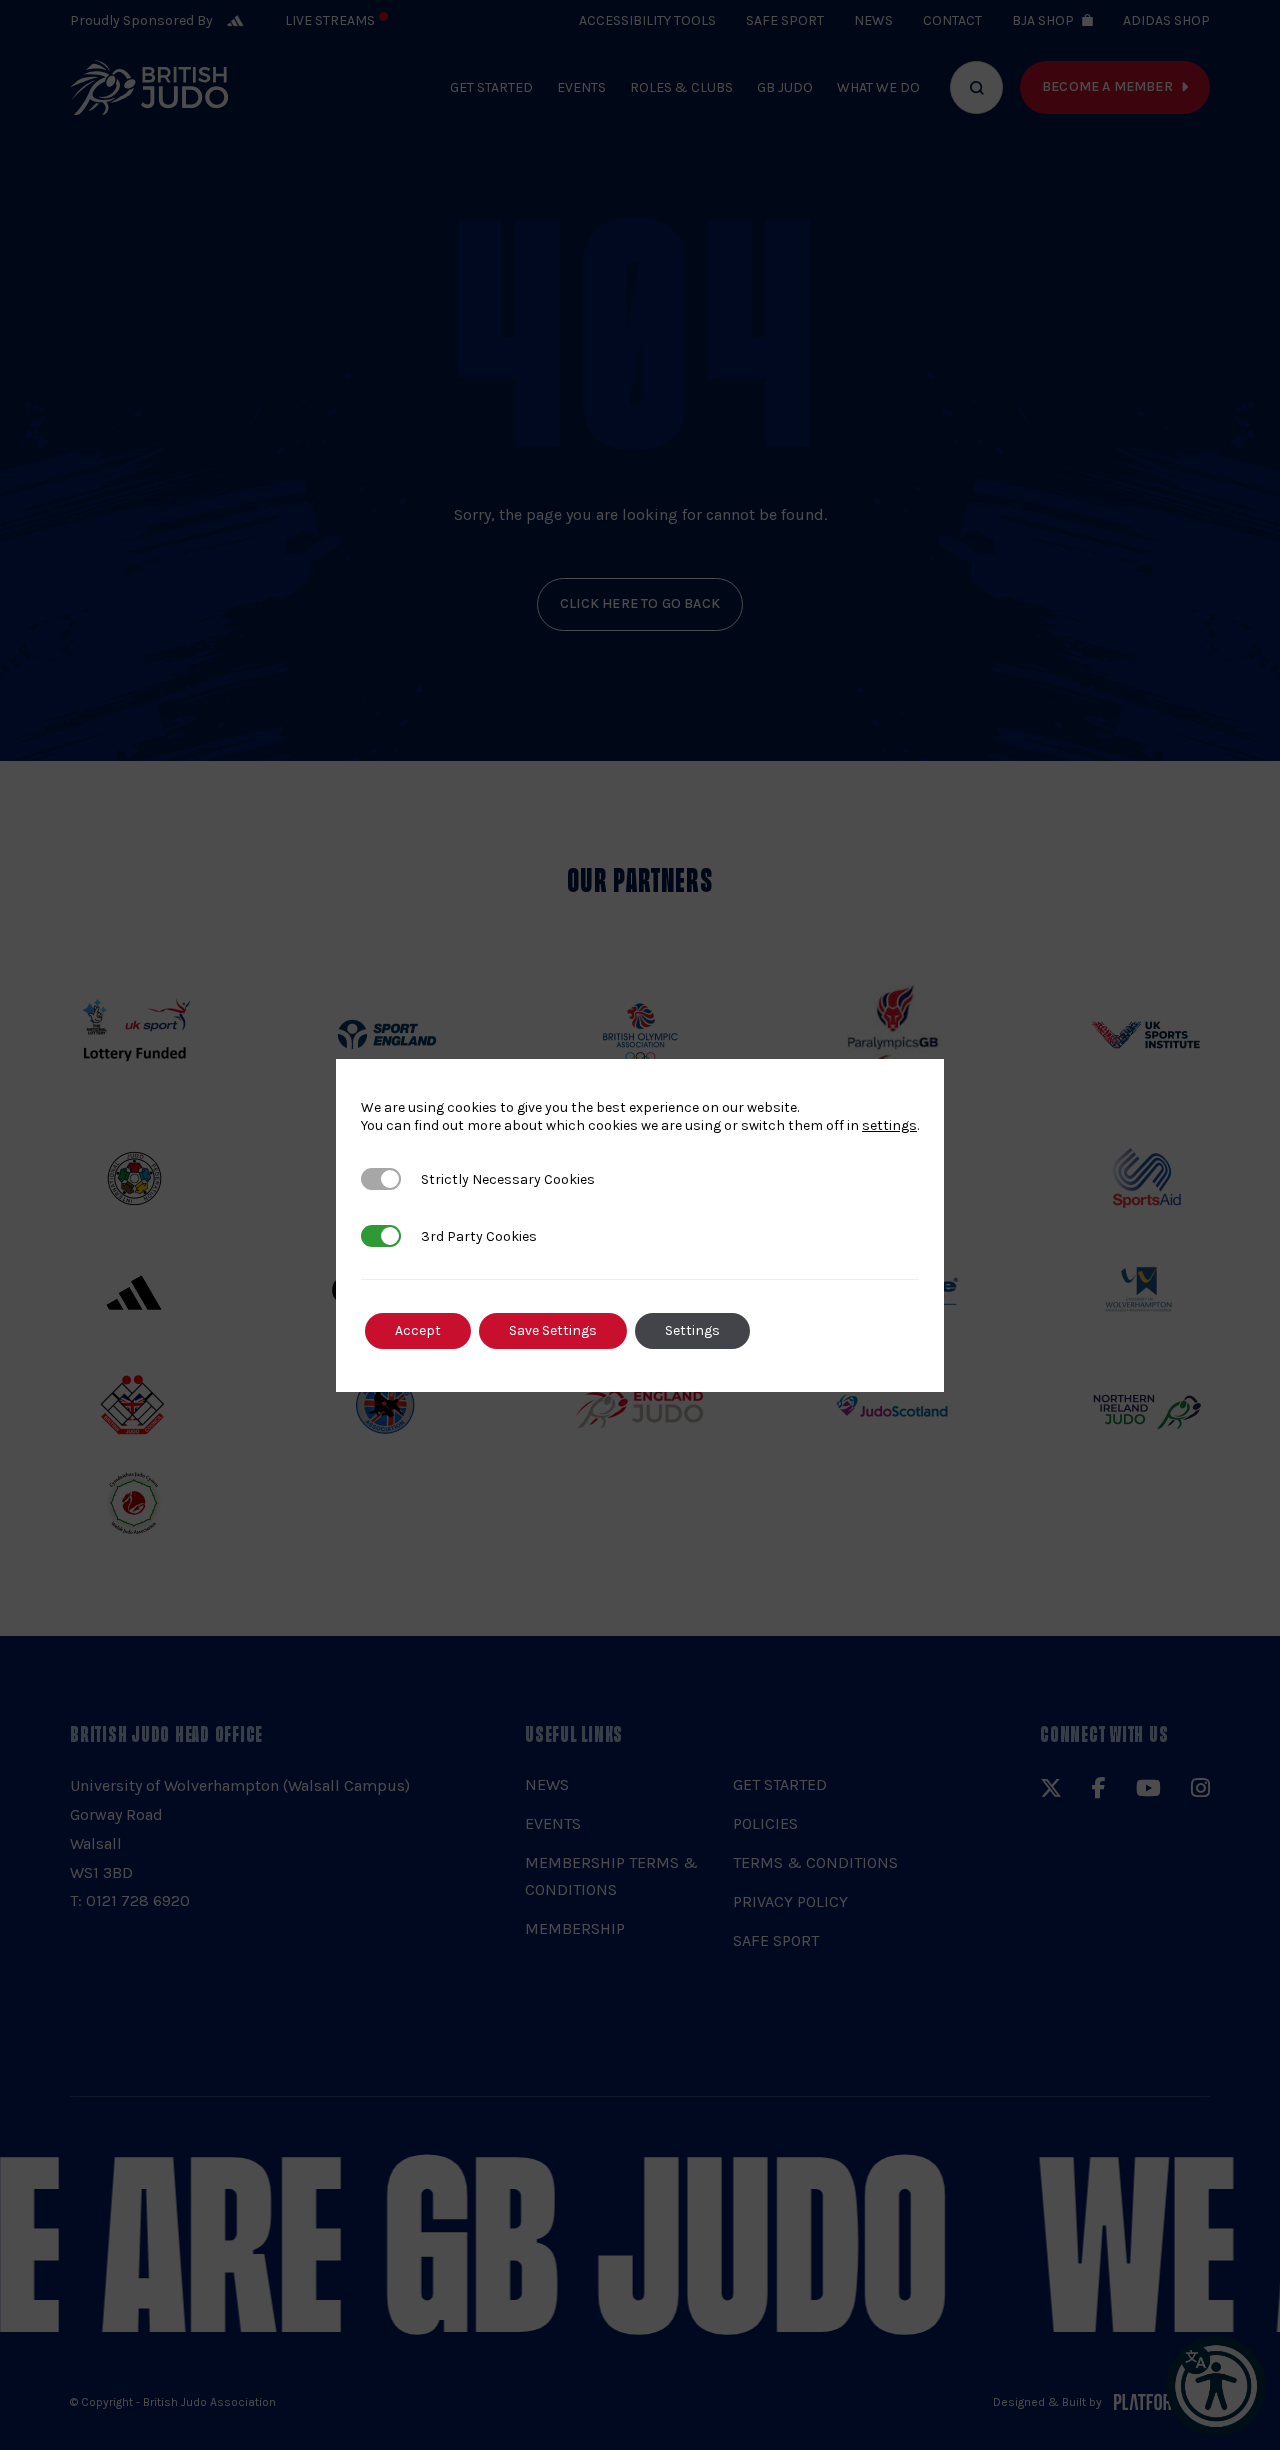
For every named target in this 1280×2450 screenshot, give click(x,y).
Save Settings (553, 1330)
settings (889, 1125)
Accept (418, 1330)
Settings (692, 1330)
